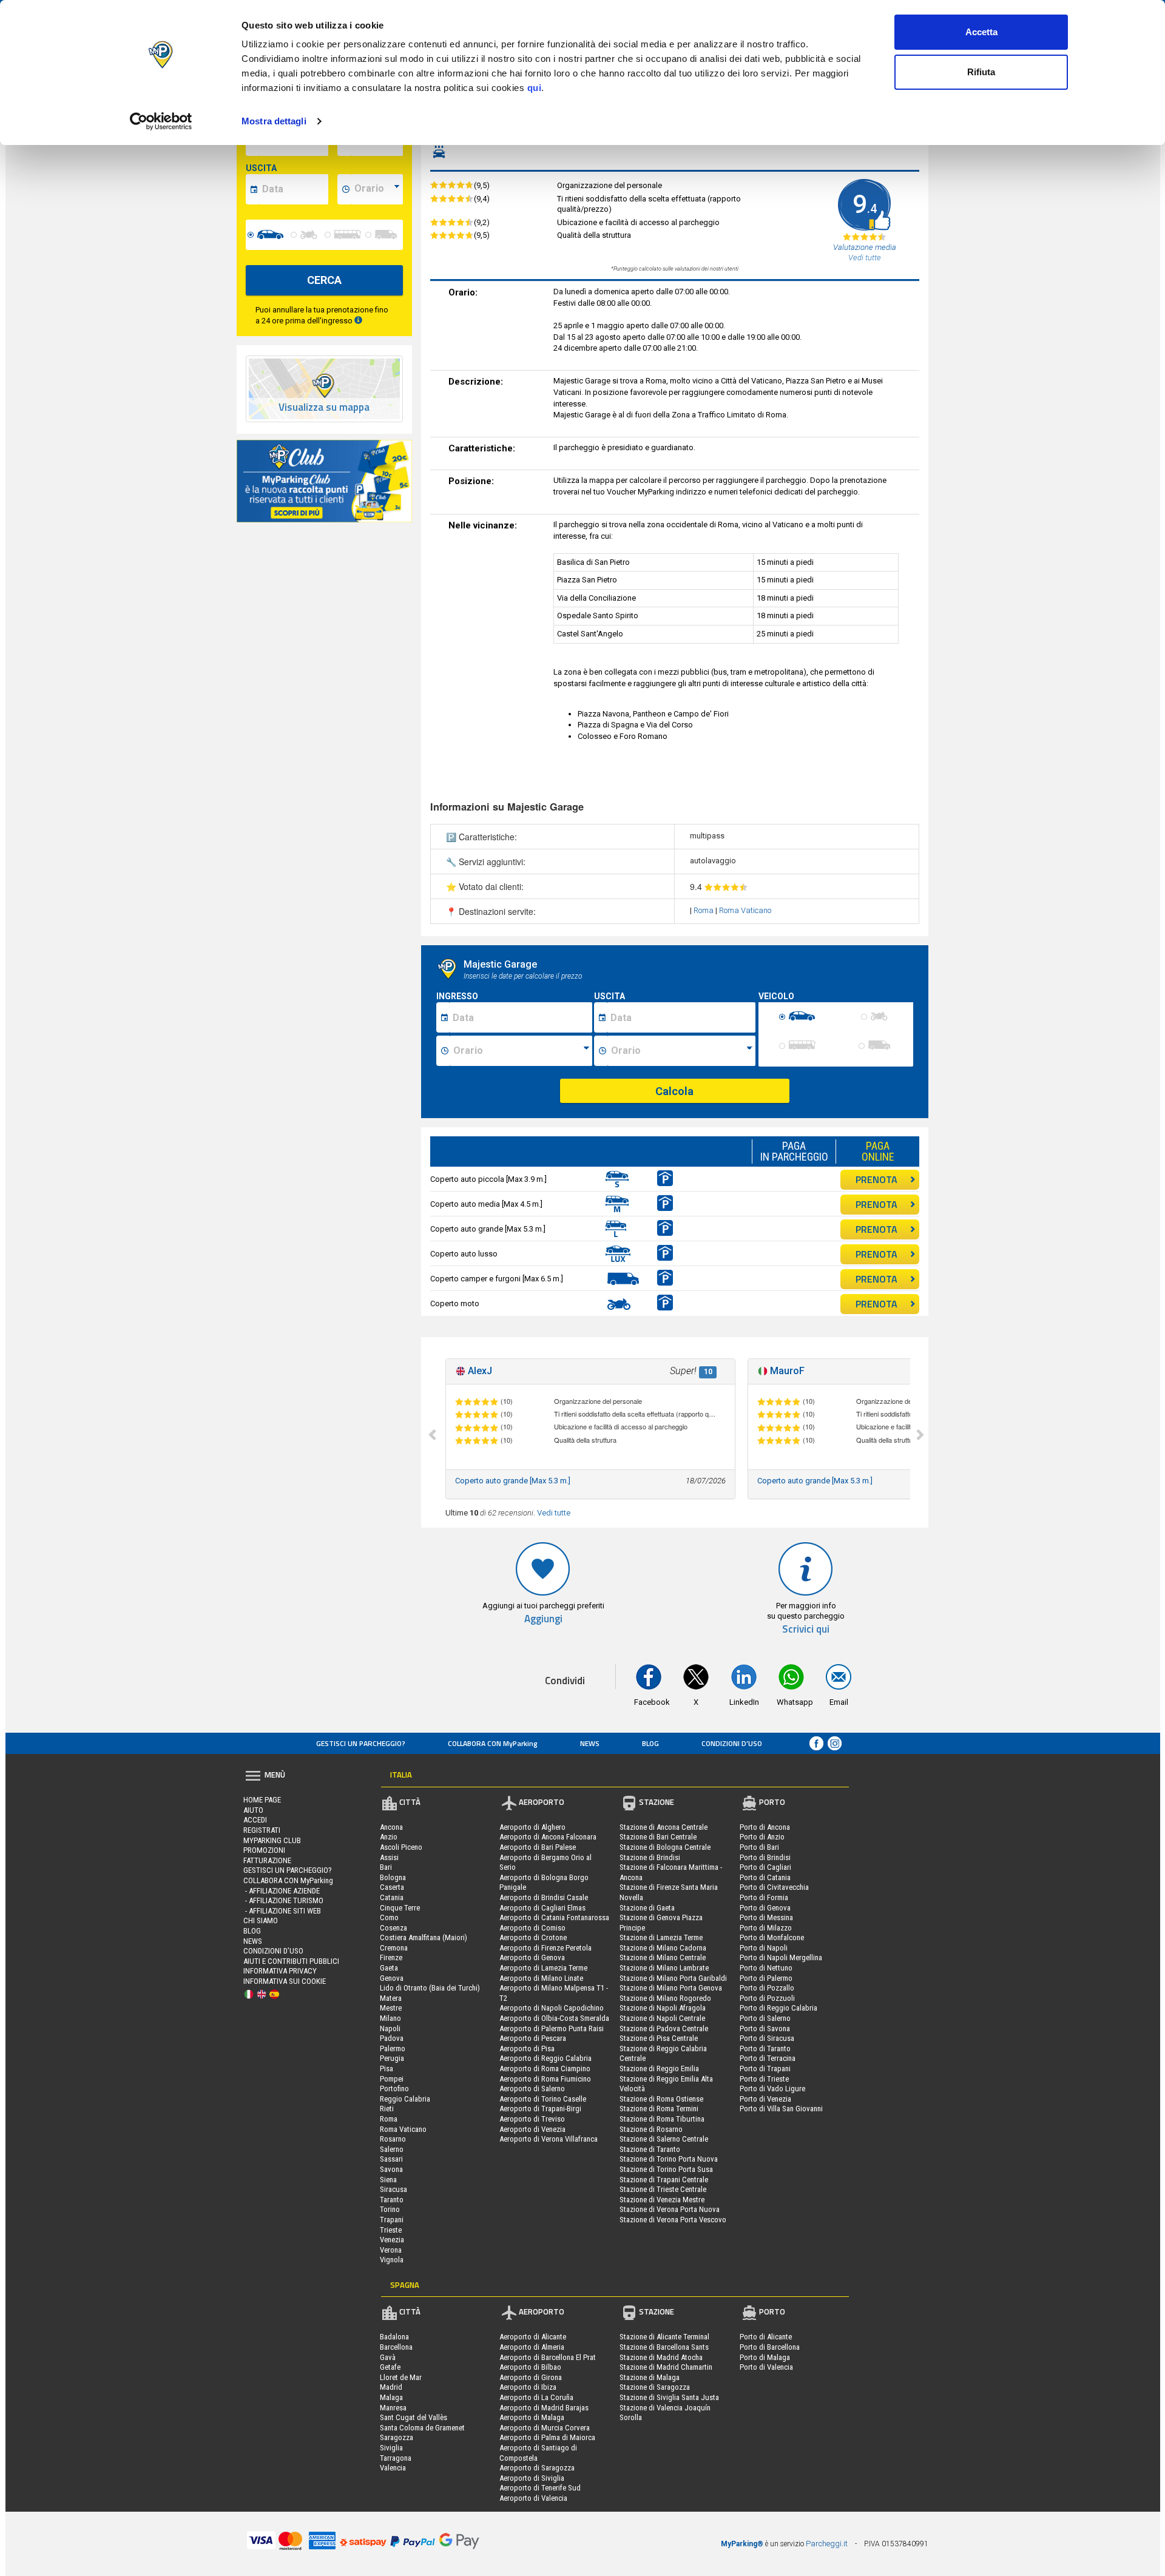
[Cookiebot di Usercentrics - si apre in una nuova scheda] (161, 121)
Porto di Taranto (765, 2048)
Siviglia (391, 2448)
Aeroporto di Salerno (532, 2089)
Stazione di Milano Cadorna (663, 1948)
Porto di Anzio (762, 1837)
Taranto (392, 2200)
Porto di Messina (766, 1917)
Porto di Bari (759, 1847)
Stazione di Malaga (650, 2377)
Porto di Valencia (766, 2367)
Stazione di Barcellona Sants (664, 2347)
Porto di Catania (765, 1877)
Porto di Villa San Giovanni (781, 2109)
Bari (386, 1867)
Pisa (387, 2069)
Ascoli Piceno (401, 1847)
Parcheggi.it (827, 2544)
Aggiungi (543, 1619)
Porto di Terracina (768, 2058)
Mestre (391, 2008)
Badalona (394, 2337)
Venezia (392, 2240)
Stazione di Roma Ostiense (661, 2099)
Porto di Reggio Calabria (778, 2008)
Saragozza (397, 2437)
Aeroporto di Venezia (532, 2129)
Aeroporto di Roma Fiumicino (545, 2079)
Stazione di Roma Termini (659, 2109)
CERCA (324, 280)
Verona (391, 2250)
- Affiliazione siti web (282, 1911)
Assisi (389, 1857)
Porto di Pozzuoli (767, 1998)
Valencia (393, 2468)
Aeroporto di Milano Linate (541, 1978)
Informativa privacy (280, 1971)
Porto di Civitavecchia (774, 1887)
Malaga (391, 2397)
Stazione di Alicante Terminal (664, 2337)
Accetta (981, 32)
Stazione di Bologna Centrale (665, 1847)
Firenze (391, 1957)
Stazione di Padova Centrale (664, 2028)
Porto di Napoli (764, 1948)
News (590, 1743)
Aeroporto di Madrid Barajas (544, 2408)
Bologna (393, 1877)
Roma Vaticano (745, 910)
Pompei (392, 2079)
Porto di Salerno (765, 2018)
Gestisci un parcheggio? (361, 1743)
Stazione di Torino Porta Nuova (669, 2159)
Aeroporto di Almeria (532, 2347)
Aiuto (253, 1810)
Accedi (255, 1820)
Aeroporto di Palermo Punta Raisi (552, 2028)
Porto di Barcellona (770, 2347)
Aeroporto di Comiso (532, 1928)
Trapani (392, 2220)
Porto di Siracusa (767, 2038)
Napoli (390, 2028)
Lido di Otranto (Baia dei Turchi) (430, 1988)
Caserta (392, 1887)
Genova (392, 1978)
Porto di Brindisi (765, 1857)
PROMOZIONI (264, 1850)
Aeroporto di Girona (531, 2377)
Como (389, 1917)
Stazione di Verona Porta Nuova (670, 2209)
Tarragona (396, 2458)
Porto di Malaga (765, 2357)
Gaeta (389, 1968)
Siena (388, 2180)
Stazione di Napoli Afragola (663, 2008)
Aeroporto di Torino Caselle (543, 2099)
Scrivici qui (806, 1629)
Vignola (392, 2260)
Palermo (393, 2048)
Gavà (388, 2357)
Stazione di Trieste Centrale (663, 2189)
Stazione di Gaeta (647, 1908)
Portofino (394, 2089)
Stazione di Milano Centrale (663, 1957)
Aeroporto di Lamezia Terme (543, 1968)
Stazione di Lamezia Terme (661, 1937)
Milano (390, 2018)
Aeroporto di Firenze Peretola (545, 1948)
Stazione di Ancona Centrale (664, 1827)
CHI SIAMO (261, 1920)
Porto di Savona (765, 2028)
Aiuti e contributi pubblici (291, 1961)
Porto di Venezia (765, 2099)
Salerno (392, 2149)
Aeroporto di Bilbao (530, 2367)
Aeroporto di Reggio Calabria (545, 2058)
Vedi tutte (554, 1513)
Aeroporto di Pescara (533, 2038)
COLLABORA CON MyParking (493, 1743)
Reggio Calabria (405, 2099)
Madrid (391, 2387)
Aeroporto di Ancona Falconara (548, 1837)
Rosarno (393, 2139)
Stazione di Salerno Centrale (664, 2139)
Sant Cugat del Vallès (414, 2417)
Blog (650, 1743)
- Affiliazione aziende (282, 1891)
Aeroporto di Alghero (532, 1827)
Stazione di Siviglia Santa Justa (669, 2397)
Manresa (393, 2408)
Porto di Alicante (766, 2337)
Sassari (391, 2159)
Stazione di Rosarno (651, 2129)
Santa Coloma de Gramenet (422, 2428)
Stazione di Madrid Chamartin (666, 2367)
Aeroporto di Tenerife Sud (540, 2488)
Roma (704, 910)
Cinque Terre (400, 1908)
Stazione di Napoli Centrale (662, 2018)
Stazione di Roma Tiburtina (662, 2119)
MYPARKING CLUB (272, 1840)
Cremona (394, 1948)
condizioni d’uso (732, 1743)
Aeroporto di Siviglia (532, 2478)
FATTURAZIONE (267, 1860)
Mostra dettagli (274, 121)
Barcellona (396, 2347)
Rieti (387, 2109)
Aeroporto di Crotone (533, 1937)
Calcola (674, 1091)
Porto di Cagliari (765, 1867)
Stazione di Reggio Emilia (659, 2069)
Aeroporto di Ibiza (528, 2387)
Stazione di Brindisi (650, 1857)
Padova (392, 2038)
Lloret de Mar (401, 2377)
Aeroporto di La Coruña (536, 2397)
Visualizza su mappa (324, 407)
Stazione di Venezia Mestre (662, 2200)
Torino (390, 2209)
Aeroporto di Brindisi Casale (544, 1897)
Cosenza (393, 1928)
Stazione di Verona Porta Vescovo (673, 2220)
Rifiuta (981, 72)
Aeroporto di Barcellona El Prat (548, 2357)
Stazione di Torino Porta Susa (666, 2169)
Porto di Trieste (764, 2079)
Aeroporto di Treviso (532, 2119)
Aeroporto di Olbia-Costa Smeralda (554, 2018)
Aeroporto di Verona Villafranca (549, 2139)
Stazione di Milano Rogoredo (665, 1998)
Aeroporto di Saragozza (537, 2468)
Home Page (262, 1800)
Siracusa (393, 2189)
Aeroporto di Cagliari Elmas (542, 1908)
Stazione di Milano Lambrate (664, 1968)
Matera (391, 1998)
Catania (392, 1897)
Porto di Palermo (766, 1978)
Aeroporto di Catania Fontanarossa (554, 1917)
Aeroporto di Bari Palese (538, 1847)
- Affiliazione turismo (283, 1900)
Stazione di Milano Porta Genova (671, 1988)
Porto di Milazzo (766, 1928)
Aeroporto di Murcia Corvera (545, 2428)
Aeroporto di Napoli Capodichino (552, 2008)
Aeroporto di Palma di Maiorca (547, 2437)
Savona (391, 2169)
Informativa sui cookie (285, 1981)
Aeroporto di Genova (532, 1957)
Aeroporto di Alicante (533, 2337)
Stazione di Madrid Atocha (661, 2357)
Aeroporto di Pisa (527, 2048)
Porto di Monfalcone (772, 1937)
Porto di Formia (764, 1897)
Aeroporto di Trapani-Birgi (540, 2109)
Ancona (391, 1827)
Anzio (389, 1837)
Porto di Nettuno (766, 1968)
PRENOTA (876, 1179)
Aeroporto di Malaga (532, 2417)
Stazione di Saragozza (655, 2387)
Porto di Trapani (765, 2069)
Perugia (392, 2058)
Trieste (391, 2230)
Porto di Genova (765, 1908)
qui (535, 88)
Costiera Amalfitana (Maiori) (424, 1937)
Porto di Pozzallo (767, 1988)
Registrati (262, 1830)
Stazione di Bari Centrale (658, 1837)
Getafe (390, 2367)
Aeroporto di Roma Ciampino (545, 2069)
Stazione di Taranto (650, 2149)
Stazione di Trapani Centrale (664, 2180)
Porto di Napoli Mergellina (781, 1957)
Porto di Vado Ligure (772, 2089)
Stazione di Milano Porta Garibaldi (673, 1978)
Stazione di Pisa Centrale (659, 2038)
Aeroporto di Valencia (533, 2498)
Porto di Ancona (765, 1827)
